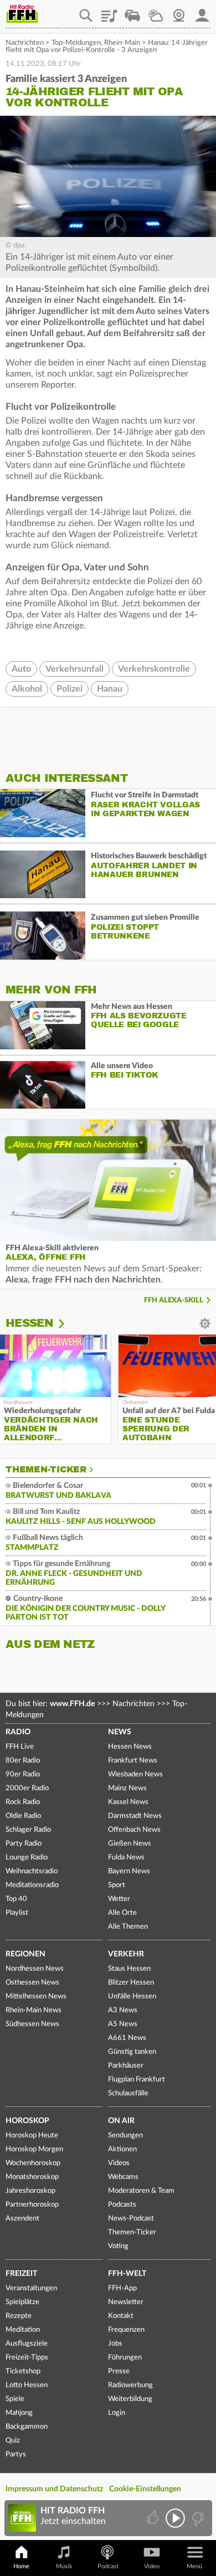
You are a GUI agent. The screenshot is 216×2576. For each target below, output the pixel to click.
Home (21, 2566)
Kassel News (128, 1802)
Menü (194, 2566)
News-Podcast (131, 2219)
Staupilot (132, 12)
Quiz (13, 2441)
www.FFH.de (72, 1704)
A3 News (123, 2010)
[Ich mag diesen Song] (154, 2518)
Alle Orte (122, 1913)
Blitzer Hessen (131, 1983)
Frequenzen (126, 2330)
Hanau (110, 689)
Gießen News (130, 1844)
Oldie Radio (23, 1816)
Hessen (29, 1323)
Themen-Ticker (46, 1470)
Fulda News (126, 1858)
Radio (18, 1732)
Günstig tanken (132, 2052)
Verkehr (126, 1954)
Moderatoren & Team (141, 2191)
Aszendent (22, 2219)
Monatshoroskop (32, 2177)
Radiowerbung (130, 2385)
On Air (121, 2121)
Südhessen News (32, 2024)
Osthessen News (32, 1983)
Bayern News (129, 1871)
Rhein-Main (122, 43)
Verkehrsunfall (74, 669)
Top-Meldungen (76, 43)
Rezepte (19, 2316)
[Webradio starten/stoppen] (175, 2518)
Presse (119, 2371)
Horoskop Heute (32, 2135)
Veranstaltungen (31, 2288)
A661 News (127, 2038)
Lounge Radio (27, 1858)
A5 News (123, 2024)
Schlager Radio (28, 1830)
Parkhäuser (126, 2066)
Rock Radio (23, 1802)
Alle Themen (128, 1927)
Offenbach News (134, 1830)
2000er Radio (27, 1788)
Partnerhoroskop (32, 2205)
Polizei (70, 689)
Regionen (25, 1954)
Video (152, 2566)
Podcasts (122, 2205)
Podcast (108, 2566)
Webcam (179, 12)
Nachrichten (25, 43)
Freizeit (21, 2274)
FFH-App (122, 2288)
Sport (117, 1885)
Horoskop (27, 2121)
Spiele (15, 2399)
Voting (118, 2246)
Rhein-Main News (34, 2010)
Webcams (123, 2177)
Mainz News (127, 1788)
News (120, 1732)
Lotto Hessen (27, 2385)
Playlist (109, 12)
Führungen (125, 2358)
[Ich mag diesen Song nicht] (197, 2518)
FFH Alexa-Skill (174, 1300)
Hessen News (130, 1747)
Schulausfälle (128, 2093)
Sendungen (125, 2135)
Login (117, 2413)
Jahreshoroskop (30, 2191)
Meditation (23, 2330)
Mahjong (19, 2413)
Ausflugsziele (27, 2344)
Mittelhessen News (36, 1997)
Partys (16, 2454)
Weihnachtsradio (32, 1871)
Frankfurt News (133, 1761)
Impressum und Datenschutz (54, 2489)
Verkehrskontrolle (154, 669)
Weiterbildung (130, 2399)
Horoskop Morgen (34, 2149)
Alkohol (27, 689)
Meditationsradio (32, 1885)
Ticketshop (23, 2371)
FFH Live (20, 1747)
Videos (119, 2163)
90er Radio (23, 1774)
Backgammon (27, 2427)
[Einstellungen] (68, 1323)
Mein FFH (202, 12)
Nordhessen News (35, 1969)
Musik (64, 2566)
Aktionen (122, 2149)
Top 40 (16, 1899)
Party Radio (24, 1844)
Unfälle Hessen (132, 1997)
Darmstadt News (135, 1816)
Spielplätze (22, 2302)
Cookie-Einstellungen (145, 2489)
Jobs (115, 2344)
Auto (21, 669)
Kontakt (121, 2316)
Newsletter (126, 2302)
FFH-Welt (127, 2274)
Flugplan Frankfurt (137, 2080)
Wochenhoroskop (33, 2163)
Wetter (156, 12)
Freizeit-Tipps (27, 2358)
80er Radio (23, 1761)
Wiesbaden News (135, 1774)
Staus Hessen (129, 1969)
